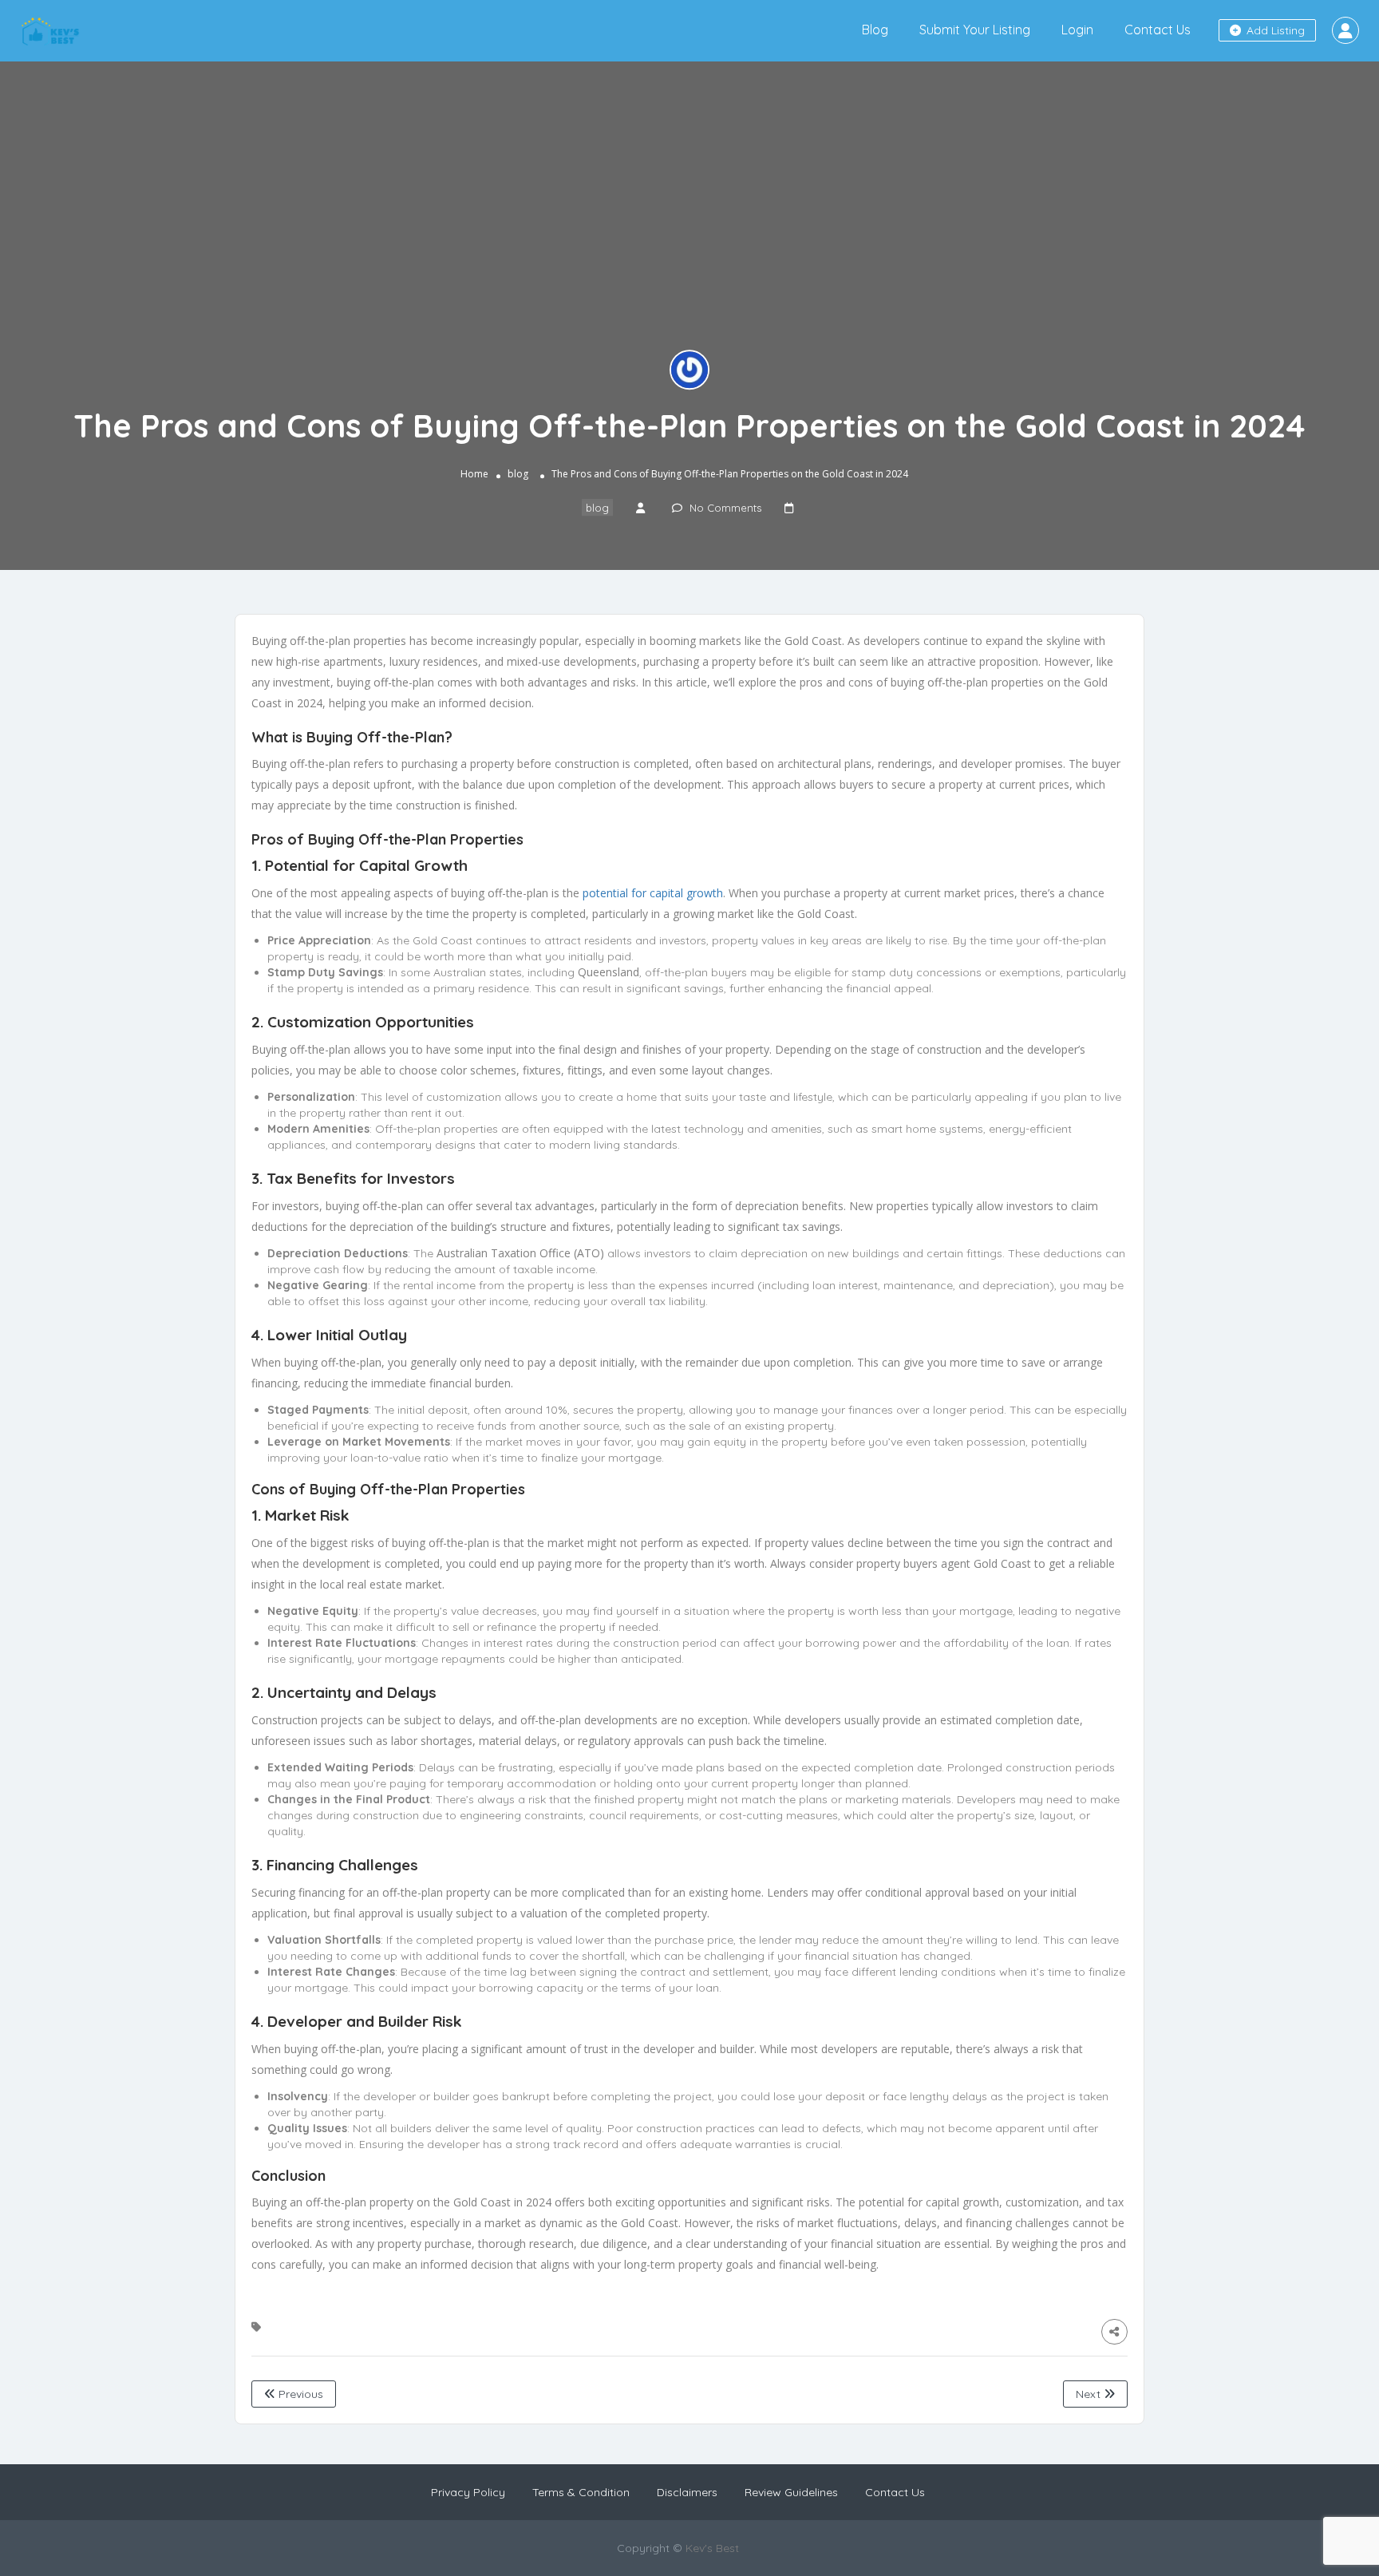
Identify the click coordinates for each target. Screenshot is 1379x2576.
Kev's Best (712, 2548)
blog (518, 475)
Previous (299, 2394)
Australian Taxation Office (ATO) (520, 1253)
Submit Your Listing (975, 30)
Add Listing (1274, 30)
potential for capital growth (653, 893)
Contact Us (1158, 30)
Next (1090, 2394)
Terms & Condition (581, 2492)
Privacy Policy (468, 2492)
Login (1077, 30)
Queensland (608, 972)
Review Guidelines (791, 2492)
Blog (875, 30)
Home (474, 475)
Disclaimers (687, 2492)
